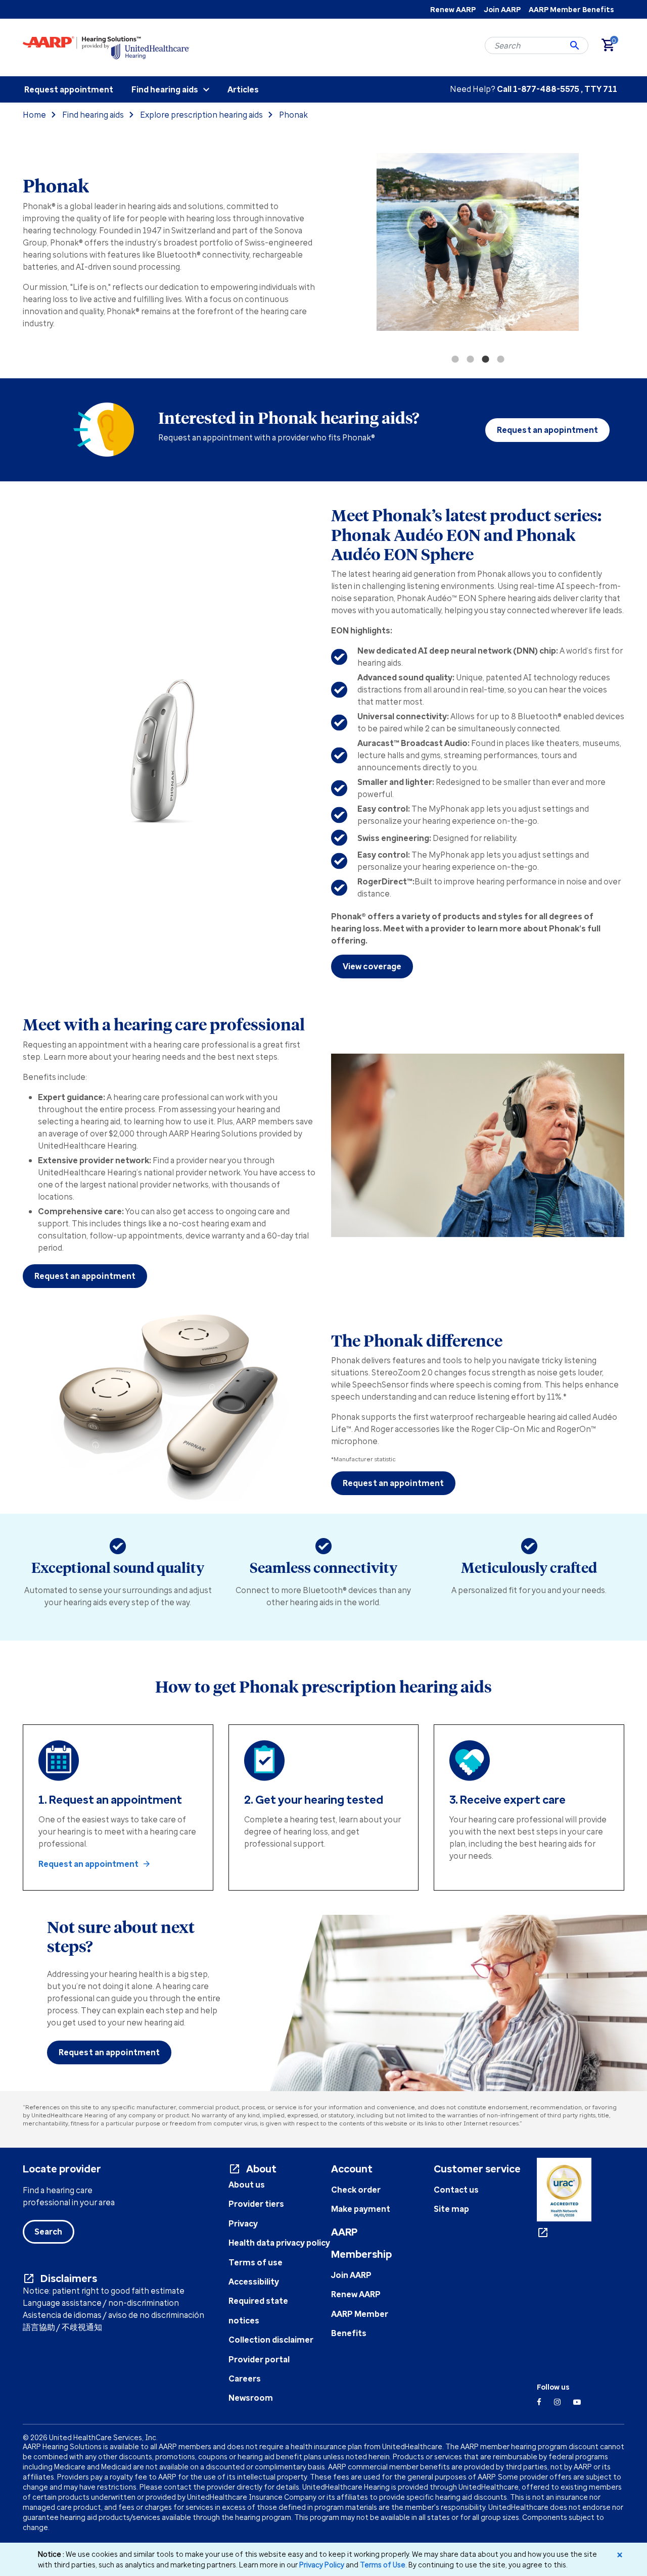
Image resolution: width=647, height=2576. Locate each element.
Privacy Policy (322, 2565)
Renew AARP (453, 9)
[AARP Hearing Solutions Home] (106, 47)
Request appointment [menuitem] (69, 89)
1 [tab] (455, 359)
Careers (245, 2379)
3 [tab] (485, 359)
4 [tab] (500, 359)
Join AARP (502, 9)
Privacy (243, 2223)
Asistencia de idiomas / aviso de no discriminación (113, 2315)
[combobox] (537, 45)
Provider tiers (256, 2204)
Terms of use (256, 2262)
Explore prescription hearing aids (201, 115)
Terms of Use (383, 2565)
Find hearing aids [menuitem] (165, 89)
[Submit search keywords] (575, 45)
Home (34, 115)
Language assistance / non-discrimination (101, 2303)
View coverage (372, 966)
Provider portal (259, 2359)
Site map (451, 2209)
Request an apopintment (547, 430)
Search (49, 2232)
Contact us (456, 2190)
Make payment (361, 2209)
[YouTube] (577, 2402)
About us (247, 2185)
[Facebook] (539, 2402)
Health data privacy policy (279, 2243)
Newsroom (251, 2398)
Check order (356, 2190)
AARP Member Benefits (571, 9)
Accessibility (254, 2282)
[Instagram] (557, 2402)
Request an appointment (85, 1276)
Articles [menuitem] (243, 89)
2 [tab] (470, 359)
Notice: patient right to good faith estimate (104, 2291)
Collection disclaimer (271, 2340)
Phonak (293, 115)
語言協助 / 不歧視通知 (62, 2327)
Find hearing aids (93, 115)
